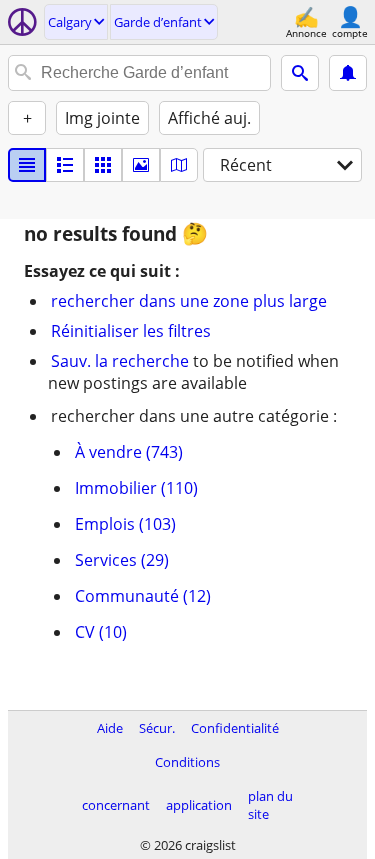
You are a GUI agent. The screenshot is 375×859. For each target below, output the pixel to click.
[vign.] (65, 165)
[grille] (103, 165)
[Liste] (27, 165)
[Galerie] (141, 165)
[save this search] (348, 73)
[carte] (179, 165)
